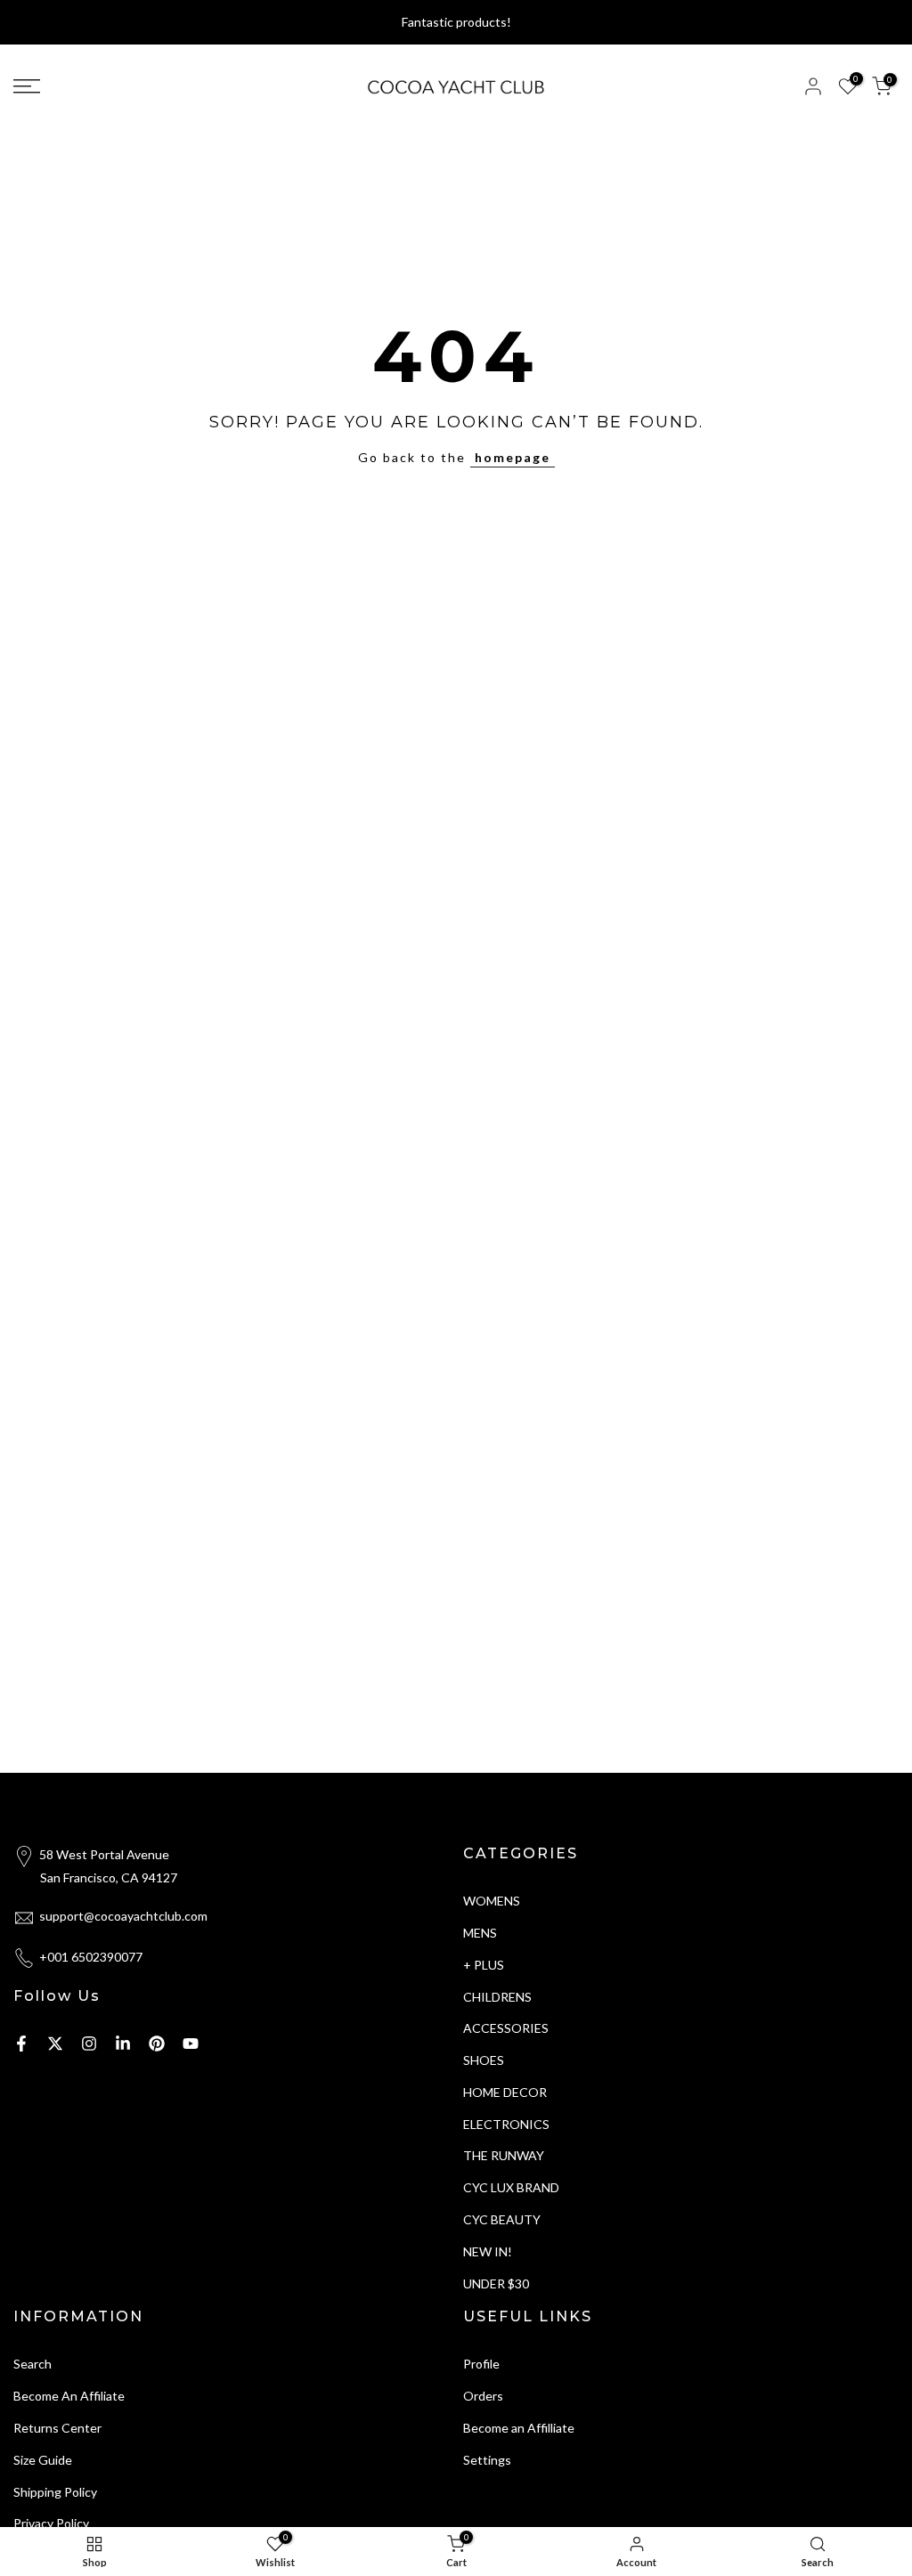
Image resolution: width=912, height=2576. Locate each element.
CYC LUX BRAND (511, 2187)
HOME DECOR (505, 2092)
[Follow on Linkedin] (123, 2044)
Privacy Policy (51, 2523)
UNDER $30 (496, 2283)
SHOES (484, 2060)
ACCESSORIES (506, 2028)
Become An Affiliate (69, 2396)
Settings (487, 2460)
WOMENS (492, 1901)
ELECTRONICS (506, 2124)
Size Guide (43, 2460)
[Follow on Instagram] (89, 2044)
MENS (480, 1933)
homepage (513, 457)
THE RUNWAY (504, 2155)
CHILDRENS (497, 1997)
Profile (481, 2364)
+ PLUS (484, 1965)
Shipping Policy (55, 2492)
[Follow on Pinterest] (157, 2044)
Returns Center (57, 2428)
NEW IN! (488, 2251)
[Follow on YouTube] (191, 2044)
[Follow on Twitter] (55, 2044)
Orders (483, 2396)
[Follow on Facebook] (21, 2044)
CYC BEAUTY (502, 2219)
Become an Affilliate (519, 2428)
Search (33, 2364)
